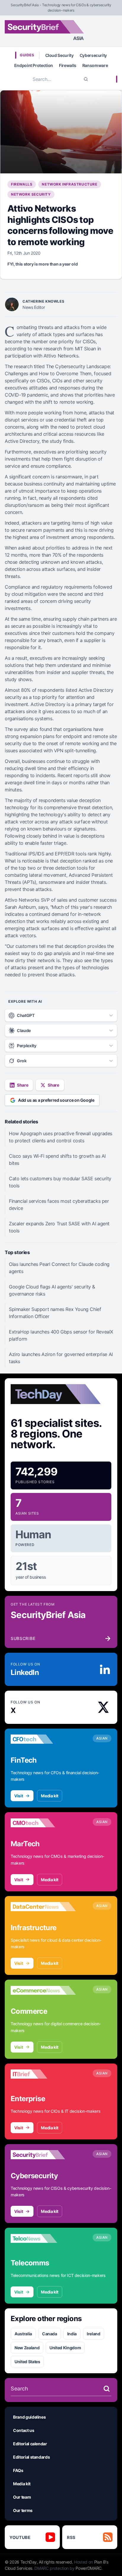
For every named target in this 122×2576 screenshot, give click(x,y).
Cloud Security (60, 55)
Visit (19, 1796)
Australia (23, 2334)
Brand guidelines (29, 2417)
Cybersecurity (93, 55)
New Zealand (27, 2348)
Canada (50, 2334)
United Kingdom (65, 2348)
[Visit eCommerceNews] (43, 1990)
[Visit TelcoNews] (43, 2238)
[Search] (86, 79)
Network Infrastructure (69, 184)
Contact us (24, 2430)
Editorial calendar (30, 2444)
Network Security (31, 194)
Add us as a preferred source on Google (56, 1100)
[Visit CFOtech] (43, 1739)
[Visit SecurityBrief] (43, 2155)
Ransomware (95, 65)
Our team (22, 2497)
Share (23, 1085)
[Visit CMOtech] (43, 1823)
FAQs (18, 2470)
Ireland (94, 2334)
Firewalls (68, 65)
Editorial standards (31, 2457)
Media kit (50, 1796)
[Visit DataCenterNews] (43, 1907)
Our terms (23, 2510)
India (72, 2334)
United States (27, 2362)
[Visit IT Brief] (43, 2074)
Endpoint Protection (34, 65)
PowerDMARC (89, 2568)
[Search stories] (107, 2389)
